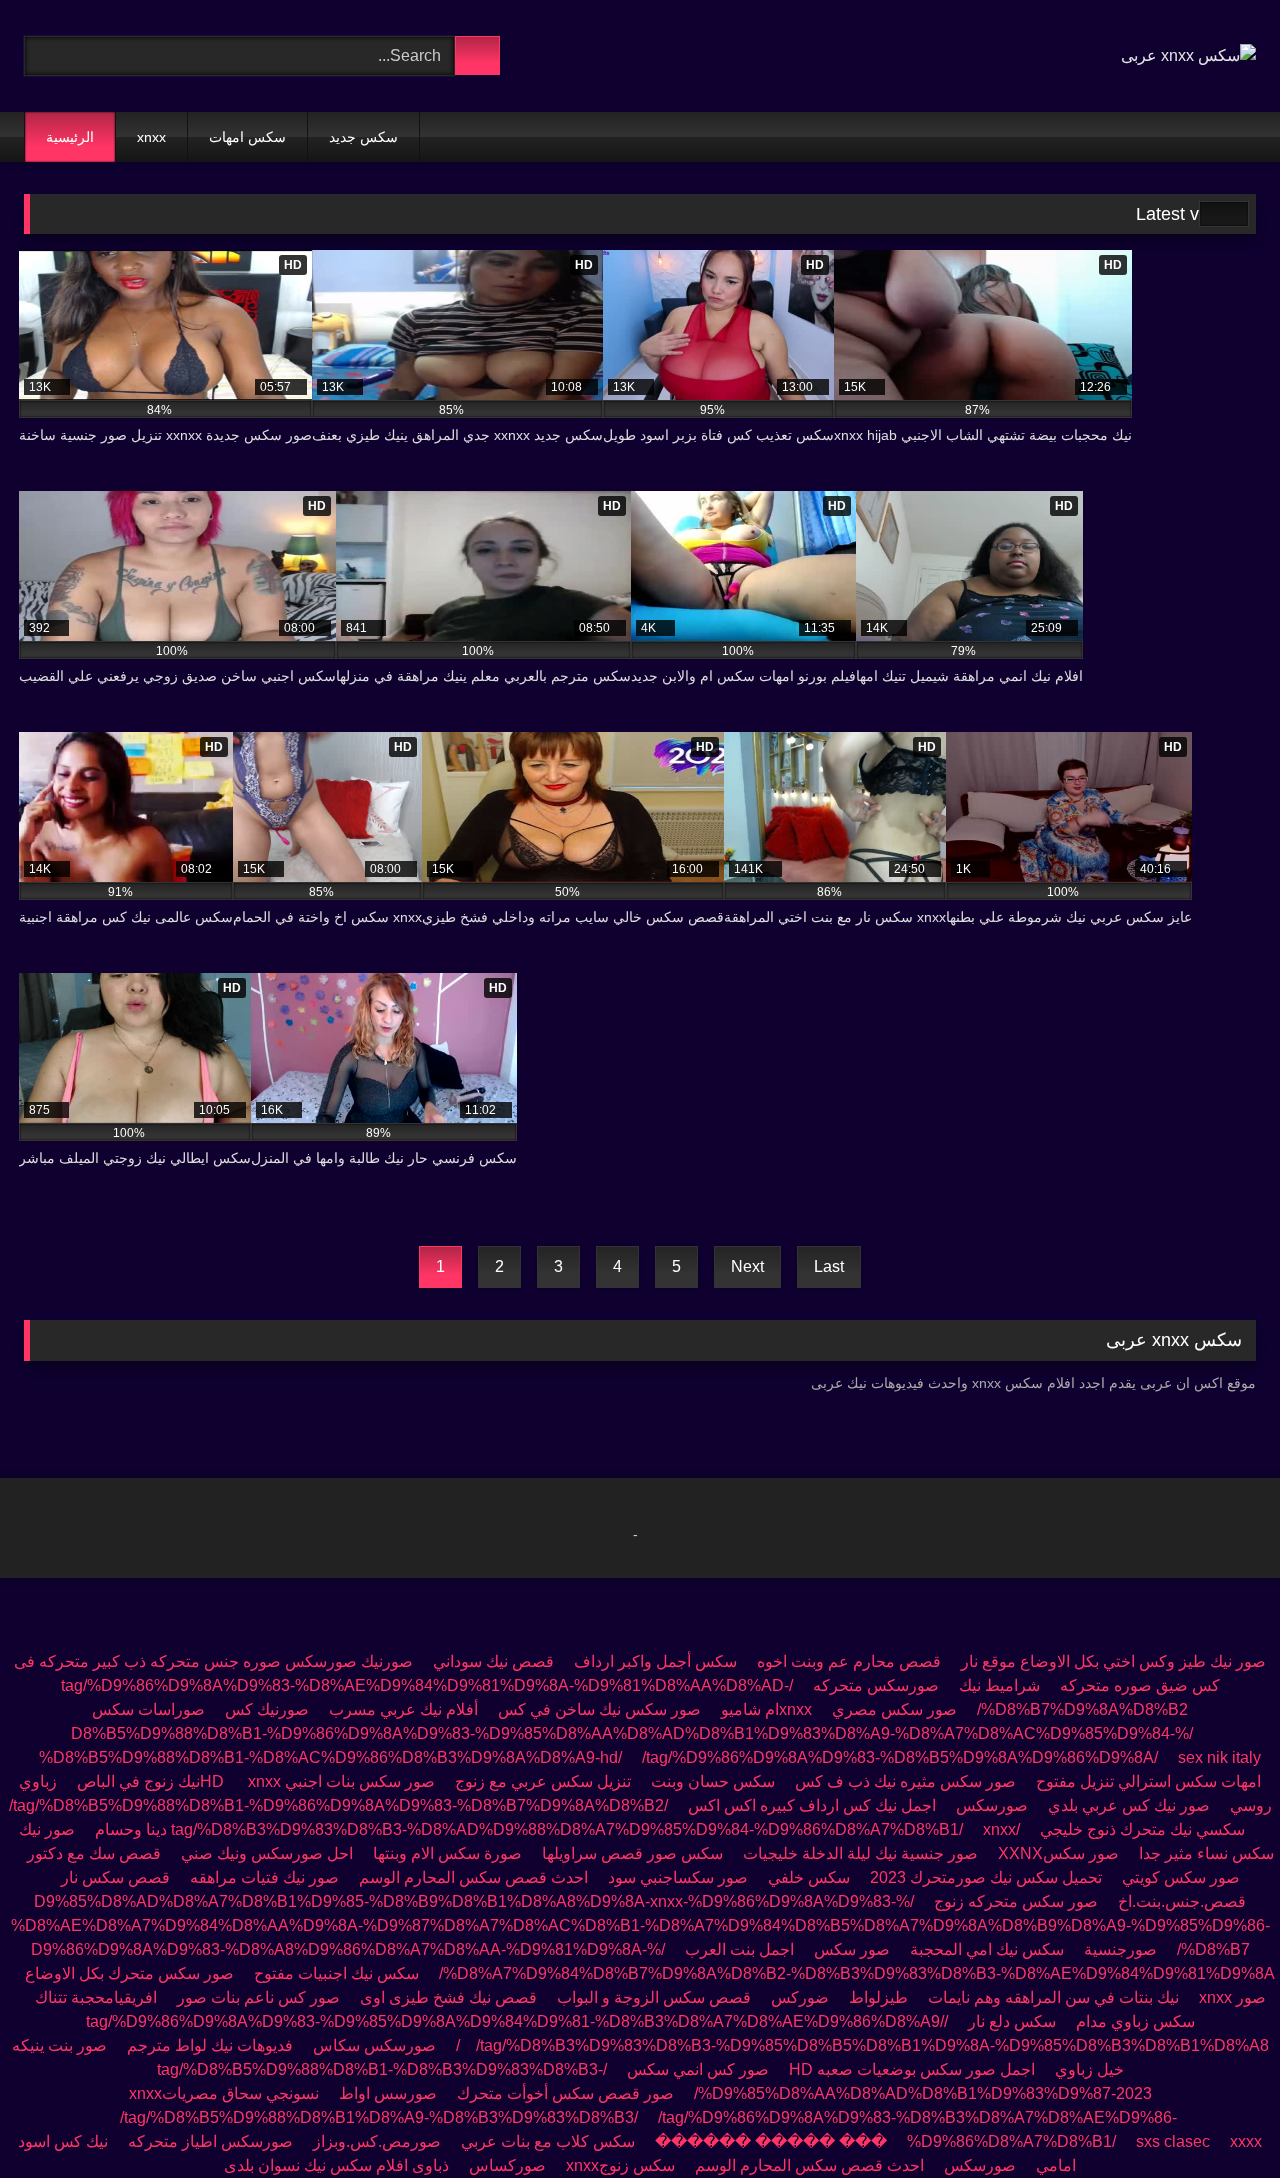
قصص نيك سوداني (493, 1661)
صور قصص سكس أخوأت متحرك (565, 2093)
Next (747, 1266)
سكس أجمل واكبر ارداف (655, 1661)
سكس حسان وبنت (713, 1781)
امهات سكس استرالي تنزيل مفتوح (1148, 1781)
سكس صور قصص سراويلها (632, 1853)
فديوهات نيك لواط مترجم (210, 2045)
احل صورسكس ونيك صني (267, 1853)
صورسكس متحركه (876, 1685)
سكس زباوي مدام (1135, 2021)
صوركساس (507, 2165)
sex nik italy (1219, 1757)
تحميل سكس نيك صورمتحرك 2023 (986, 1877)
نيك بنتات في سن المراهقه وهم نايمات (1053, 1997)
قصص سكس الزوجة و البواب (654, 1997)
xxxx (1246, 2141)
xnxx (151, 137)
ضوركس (800, 1997)
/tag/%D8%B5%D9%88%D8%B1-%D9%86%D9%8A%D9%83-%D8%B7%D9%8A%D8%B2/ (338, 1805)
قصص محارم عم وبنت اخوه (849, 1661)
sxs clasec (1173, 2141)
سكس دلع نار (1012, 2021)
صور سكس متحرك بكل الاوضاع (129, 1973)
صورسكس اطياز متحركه (210, 2141)
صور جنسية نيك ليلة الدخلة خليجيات (860, 1853)
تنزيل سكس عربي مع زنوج (543, 1781)
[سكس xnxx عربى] (1188, 56)
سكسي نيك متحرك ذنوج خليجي (1142, 1829)
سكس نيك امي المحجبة (987, 1949)
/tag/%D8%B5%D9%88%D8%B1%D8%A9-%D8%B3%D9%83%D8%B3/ (379, 2117)
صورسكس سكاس (374, 2045)
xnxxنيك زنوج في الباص (179, 1781)
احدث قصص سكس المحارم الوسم (471, 1877)
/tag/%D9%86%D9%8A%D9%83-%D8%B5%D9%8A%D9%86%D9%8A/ (900, 1757)
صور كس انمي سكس (698, 2069)
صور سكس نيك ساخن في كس (597, 1709)
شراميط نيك (999, 1685)
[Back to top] (1220, 2118)
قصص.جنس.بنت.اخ (1182, 1901)
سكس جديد (363, 137)
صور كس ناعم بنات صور (258, 1997)
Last (829, 1266)
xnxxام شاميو (766, 1709)
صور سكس (852, 1949)
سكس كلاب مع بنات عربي (548, 2141)
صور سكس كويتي (1181, 1877)
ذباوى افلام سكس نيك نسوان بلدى (336, 2165)
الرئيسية (70, 137)
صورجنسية (1120, 1949)
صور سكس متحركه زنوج (1016, 1901)
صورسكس (992, 1805)
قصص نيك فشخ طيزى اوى (448, 1997)
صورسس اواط (388, 2093)
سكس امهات (247, 137)
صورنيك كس (267, 1709)
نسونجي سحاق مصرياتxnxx (224, 2093)
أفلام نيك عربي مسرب (403, 1709)
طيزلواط (878, 1997)
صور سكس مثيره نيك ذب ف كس (905, 1781)
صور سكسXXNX (1058, 1853)
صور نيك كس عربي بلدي (1129, 1805)
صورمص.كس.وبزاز (377, 2141)
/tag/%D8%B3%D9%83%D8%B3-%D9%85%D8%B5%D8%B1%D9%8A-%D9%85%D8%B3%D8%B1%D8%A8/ (862, 2045)
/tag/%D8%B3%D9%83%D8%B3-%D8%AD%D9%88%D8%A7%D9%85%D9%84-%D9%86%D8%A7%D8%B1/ (595, 1829)
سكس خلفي (809, 1877)
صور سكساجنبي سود (678, 1877)
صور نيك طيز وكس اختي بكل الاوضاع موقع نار (1113, 1661)
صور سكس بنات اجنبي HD (317, 1781)
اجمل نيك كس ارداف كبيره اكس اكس (812, 1805)
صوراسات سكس (148, 1709)
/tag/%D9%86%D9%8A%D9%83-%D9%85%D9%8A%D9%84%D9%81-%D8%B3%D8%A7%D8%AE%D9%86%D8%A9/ (517, 2021)
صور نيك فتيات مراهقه (264, 1877)
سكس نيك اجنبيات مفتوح (336, 1973)
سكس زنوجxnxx (620, 2165)
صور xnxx (1232, 1997)
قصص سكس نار (115, 1877)
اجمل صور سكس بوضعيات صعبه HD (912, 2069)
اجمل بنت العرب (739, 1949)
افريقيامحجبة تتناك (96, 1997)
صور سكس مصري (894, 1709)
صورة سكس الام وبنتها (447, 1853)
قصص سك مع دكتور (94, 1853)
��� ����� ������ (771, 2141)
